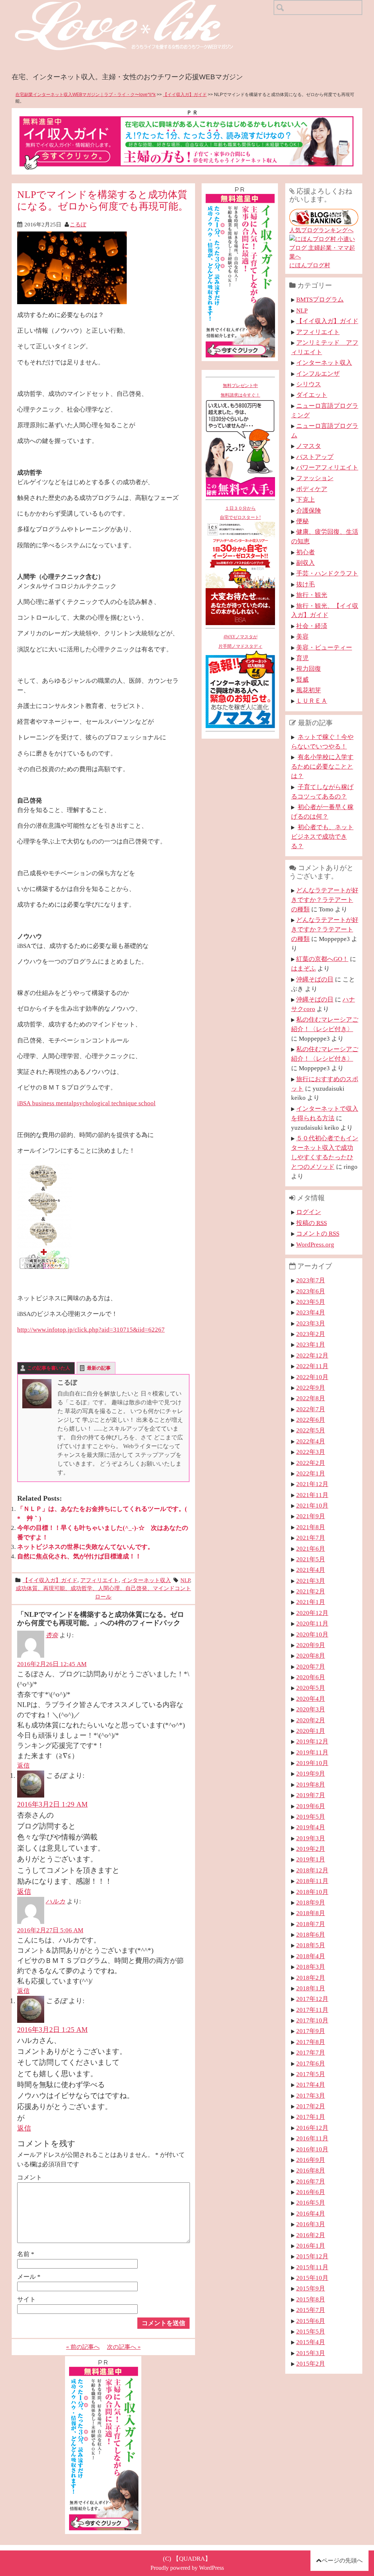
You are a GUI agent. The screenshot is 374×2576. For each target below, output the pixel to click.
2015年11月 (312, 2267)
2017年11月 (312, 2010)
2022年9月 (311, 1387)
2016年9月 (311, 2160)
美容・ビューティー (324, 647)
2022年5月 (311, 1430)
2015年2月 (311, 2363)
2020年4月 (311, 1699)
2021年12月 (312, 1484)
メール (29, 2277)
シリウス (309, 384)
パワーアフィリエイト (327, 467)
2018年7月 (311, 1924)
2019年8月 (311, 1784)
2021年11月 (312, 1495)
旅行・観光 (312, 595)
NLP (185, 1580)
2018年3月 (311, 1967)
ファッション (315, 478)
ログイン (309, 1212)
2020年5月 (311, 1688)
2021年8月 (311, 1527)
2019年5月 (311, 1817)
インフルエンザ (318, 374)
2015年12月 (312, 2256)
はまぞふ (304, 968)
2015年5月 (311, 2331)
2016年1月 (311, 2246)
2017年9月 (311, 2031)
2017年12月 (312, 1999)
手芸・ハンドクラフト (327, 573)
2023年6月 (311, 1291)
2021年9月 (311, 1516)
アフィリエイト (100, 1580)
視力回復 (309, 669)
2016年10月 (312, 2149)
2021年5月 (311, 1559)
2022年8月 (311, 1398)
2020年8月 (311, 1656)
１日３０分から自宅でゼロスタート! (240, 513)
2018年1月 (311, 1988)
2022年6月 (311, 1420)
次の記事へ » (124, 2347)
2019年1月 (311, 1859)
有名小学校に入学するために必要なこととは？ (322, 766)
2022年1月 (311, 1473)
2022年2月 (311, 1463)
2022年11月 (312, 1366)
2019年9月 (311, 1773)
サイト (26, 2299)
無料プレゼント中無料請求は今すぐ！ (240, 390)
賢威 (302, 680)
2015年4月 (311, 2342)
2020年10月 (312, 1634)
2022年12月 (312, 1355)
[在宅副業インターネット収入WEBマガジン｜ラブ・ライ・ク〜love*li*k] (143, 6)
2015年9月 (311, 2288)
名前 (26, 2254)
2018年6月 (311, 1934)
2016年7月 (311, 2181)
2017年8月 (311, 2042)
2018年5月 (311, 1945)
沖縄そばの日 (315, 979)
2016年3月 (311, 2224)
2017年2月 (311, 2106)
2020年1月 (311, 1731)
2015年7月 (311, 2310)
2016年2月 (311, 2235)
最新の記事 (99, 1368)
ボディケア (312, 489)
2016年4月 (311, 2213)
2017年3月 (311, 2095)
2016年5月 (311, 2202)
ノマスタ (309, 446)
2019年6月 (311, 1806)
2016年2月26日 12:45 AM (52, 1664)
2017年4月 (311, 2085)
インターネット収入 (146, 1580)
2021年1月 (311, 1602)
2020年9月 (311, 1645)
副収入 (306, 563)
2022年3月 (311, 1452)
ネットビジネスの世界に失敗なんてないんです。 (85, 1547)
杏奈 (52, 1635)
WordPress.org (315, 1244)
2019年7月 (311, 1795)
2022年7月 (311, 1409)
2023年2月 (311, 1334)
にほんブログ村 (310, 265)
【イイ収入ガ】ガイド (185, 95)
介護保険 (309, 510)
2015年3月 (311, 2353)
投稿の (312, 1223)
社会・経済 (312, 626)
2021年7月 (311, 1538)
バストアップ (315, 457)
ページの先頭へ (342, 2560)
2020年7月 (311, 1666)
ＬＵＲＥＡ (312, 701)
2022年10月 (312, 1377)
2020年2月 (311, 1720)
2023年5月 (311, 1302)
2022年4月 (311, 1441)
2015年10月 (312, 2278)
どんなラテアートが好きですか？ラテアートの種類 (325, 900)
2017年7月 (311, 2052)
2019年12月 (312, 1741)
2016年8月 (311, 2170)
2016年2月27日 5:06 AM (50, 1930)
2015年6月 (311, 2321)
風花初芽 (309, 690)
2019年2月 (311, 1849)
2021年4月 (311, 1570)
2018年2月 (311, 1978)
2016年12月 (312, 2128)
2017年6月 (311, 2063)
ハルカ (56, 1901)
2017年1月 (311, 2117)
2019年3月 (311, 1838)
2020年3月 (311, 1709)
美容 (302, 636)
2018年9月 (311, 1902)
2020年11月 (312, 1623)
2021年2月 (311, 1591)
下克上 (306, 499)
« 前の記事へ (83, 2347)
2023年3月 (311, 1323)
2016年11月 (312, 2138)
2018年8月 (311, 1913)
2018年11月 (312, 1881)
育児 (302, 658)
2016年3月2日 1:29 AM (52, 1804)
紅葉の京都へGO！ (322, 959)
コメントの (318, 1233)
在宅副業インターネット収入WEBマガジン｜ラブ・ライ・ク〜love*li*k (85, 95)
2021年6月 (311, 1549)
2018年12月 (312, 1870)
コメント (30, 2177)
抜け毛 (306, 584)
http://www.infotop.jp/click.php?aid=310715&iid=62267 (91, 1329)
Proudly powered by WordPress (187, 2568)
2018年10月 (312, 1892)
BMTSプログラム (320, 299)
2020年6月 (311, 1677)
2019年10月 (312, 1763)
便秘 (302, 521)
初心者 (306, 552)
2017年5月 (311, 2074)
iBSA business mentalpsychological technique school (86, 1103)
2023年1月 (311, 1344)
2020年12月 (312, 1613)
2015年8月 (311, 2299)
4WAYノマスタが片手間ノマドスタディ (240, 642)
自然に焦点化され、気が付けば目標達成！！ (79, 1556)
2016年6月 (311, 2192)
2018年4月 (311, 1956)
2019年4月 (311, 1827)
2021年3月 (311, 1581)
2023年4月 (311, 1312)
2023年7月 (311, 1280)
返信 (23, 1765)
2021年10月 (312, 1505)
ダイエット (312, 395)
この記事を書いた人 (49, 1368)
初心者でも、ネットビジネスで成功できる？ (322, 837)
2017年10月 (312, 2020)
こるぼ (78, 224)
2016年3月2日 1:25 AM (52, 2030)
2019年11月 (312, 1752)
